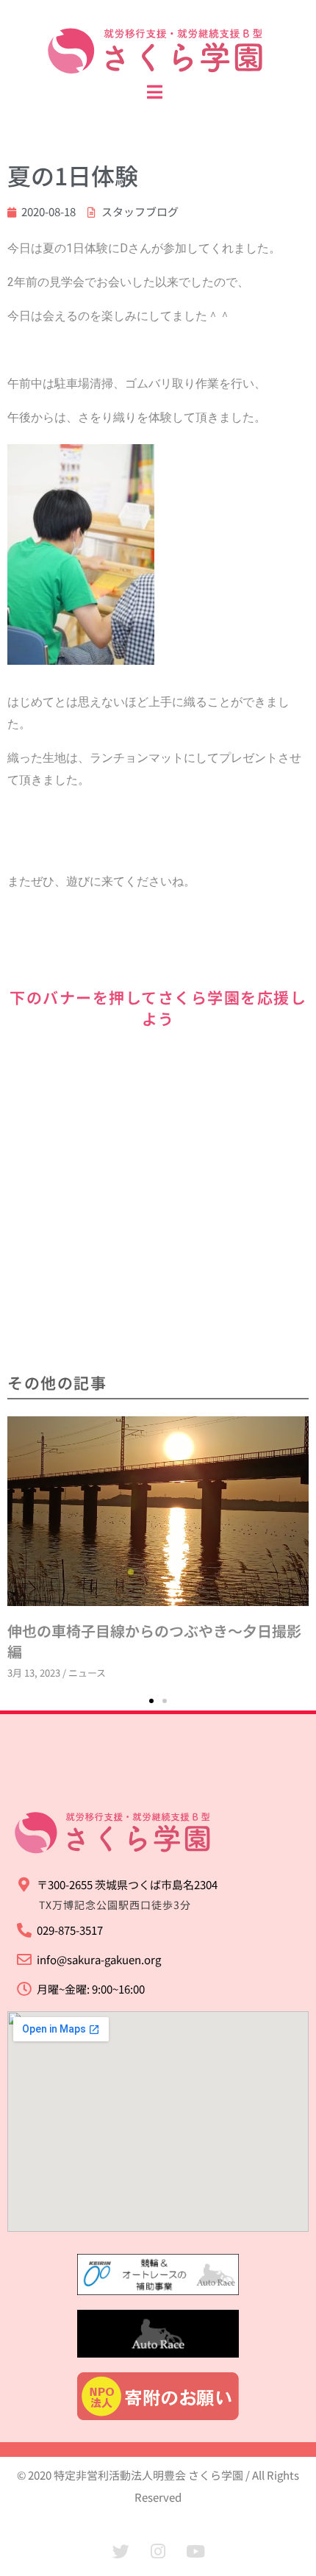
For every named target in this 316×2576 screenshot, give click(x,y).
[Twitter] (121, 2552)
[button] (151, 1701)
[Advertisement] (158, 1202)
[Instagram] (158, 2552)
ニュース (178, 1448)
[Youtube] (195, 2552)
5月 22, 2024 (125, 1448)
